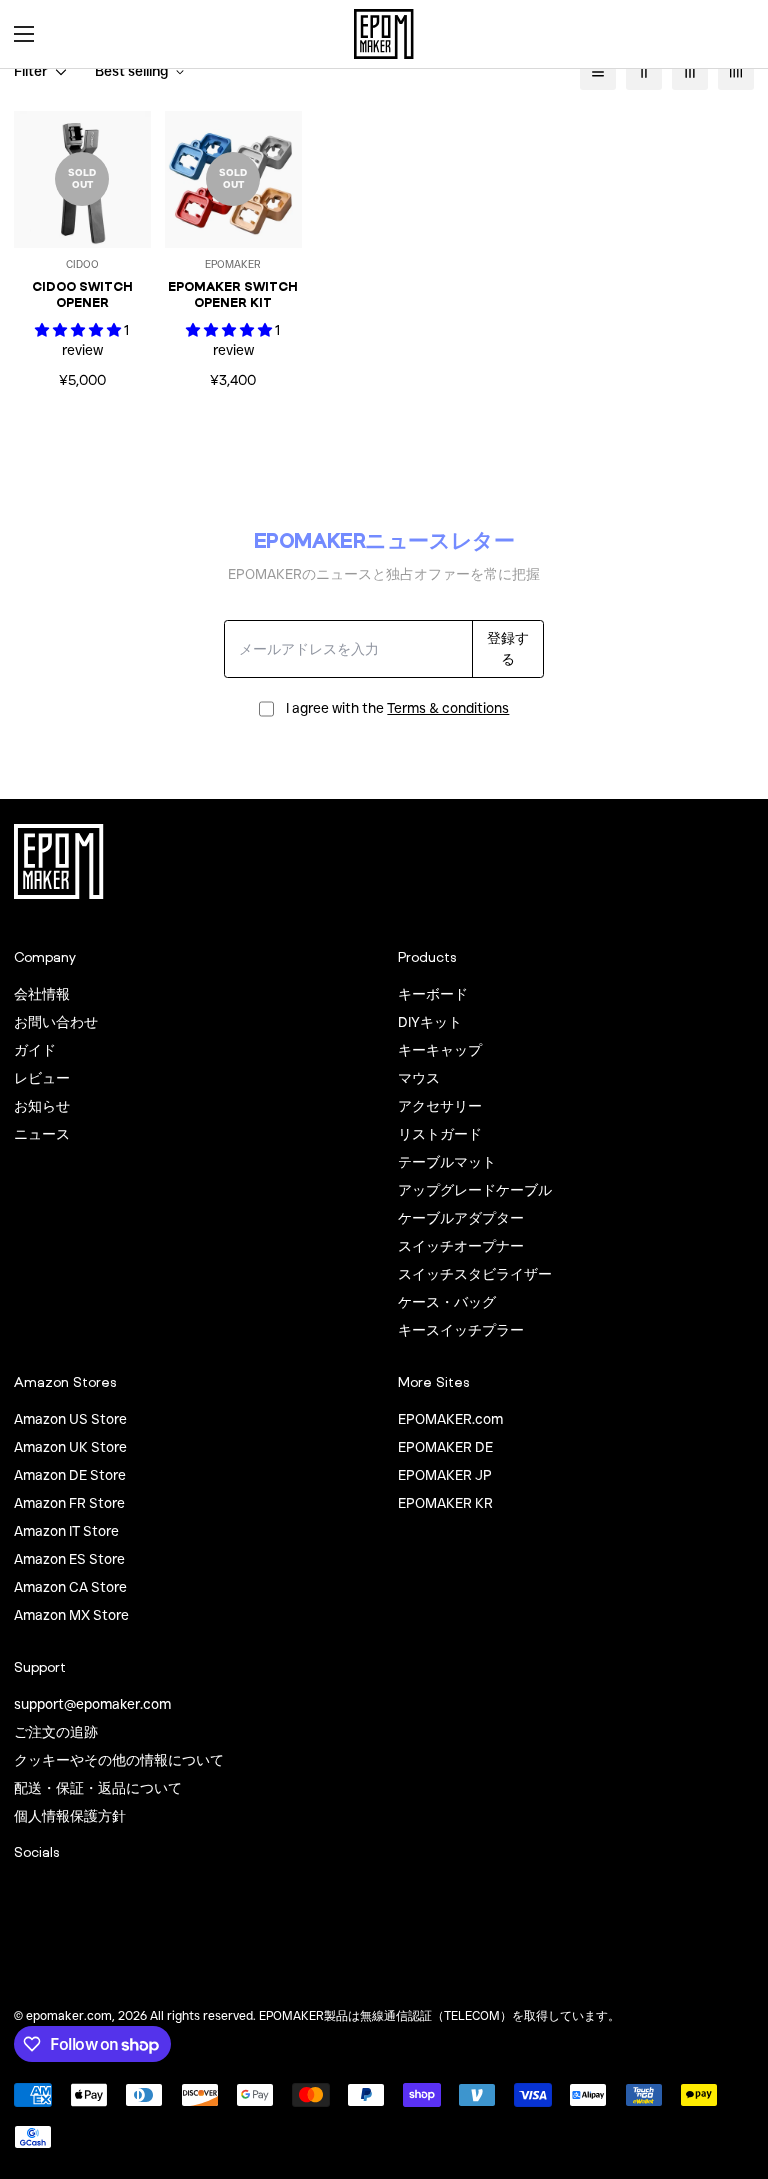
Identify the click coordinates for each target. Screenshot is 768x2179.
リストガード (440, 1134)
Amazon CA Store (70, 1587)
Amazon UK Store (70, 1447)
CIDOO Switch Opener (82, 294)
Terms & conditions (448, 708)
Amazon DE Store (70, 1475)
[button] (732, 34)
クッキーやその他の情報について (119, 1760)
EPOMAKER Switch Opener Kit (233, 294)
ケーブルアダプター (461, 1218)
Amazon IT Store (66, 1531)
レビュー (42, 1078)
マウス (419, 1078)
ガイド (35, 1050)
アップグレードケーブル (475, 1190)
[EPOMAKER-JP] (384, 34)
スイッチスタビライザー (475, 1274)
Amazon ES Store (69, 1559)
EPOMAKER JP (445, 1475)
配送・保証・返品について (98, 1788)
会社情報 (42, 994)
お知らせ (42, 1106)
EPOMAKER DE (445, 1447)
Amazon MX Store (71, 1615)
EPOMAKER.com (450, 1419)
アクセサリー (440, 1106)
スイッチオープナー (461, 1246)
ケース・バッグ (447, 1302)
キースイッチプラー (461, 1330)
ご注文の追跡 (56, 1732)
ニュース (42, 1134)
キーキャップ (440, 1050)
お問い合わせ (56, 1022)
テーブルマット (447, 1162)
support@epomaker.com (92, 1704)
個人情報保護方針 (70, 1816)
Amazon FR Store (69, 1503)
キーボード (433, 994)
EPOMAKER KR (445, 1503)
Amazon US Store (70, 1419)
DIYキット (430, 1022)
